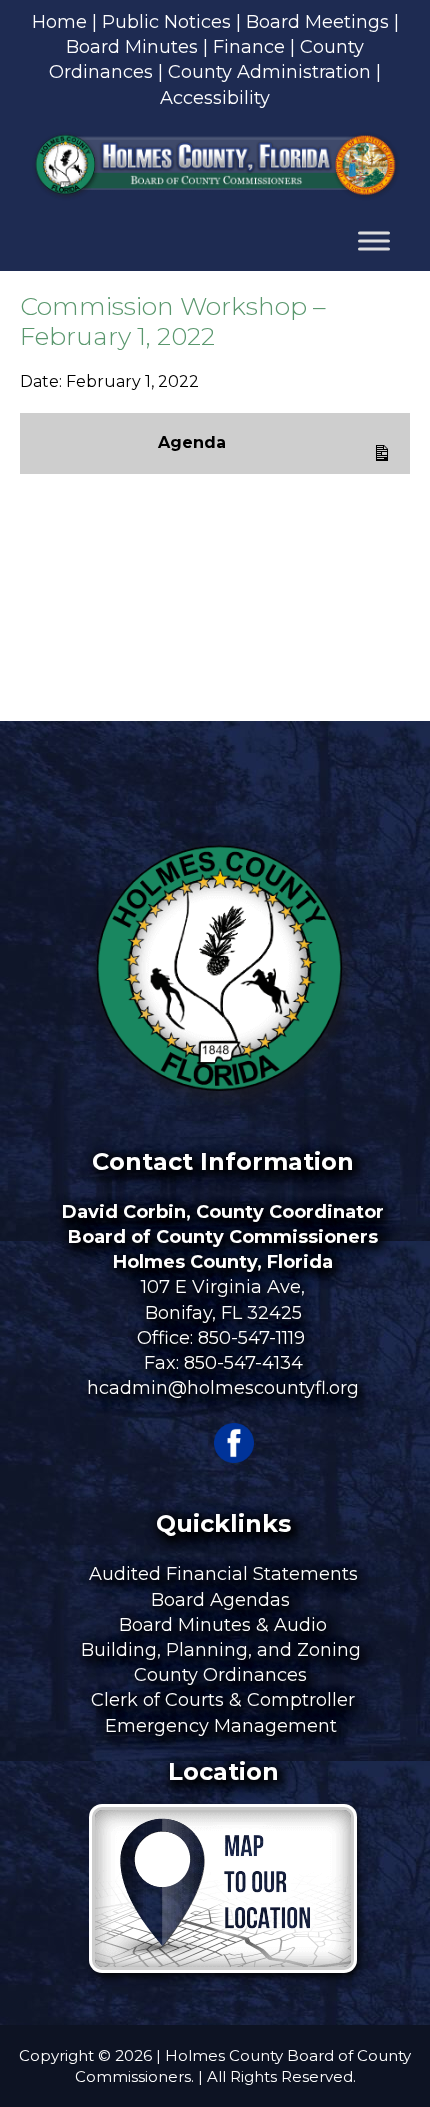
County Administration (269, 72)
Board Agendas (223, 1600)
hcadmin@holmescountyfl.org (223, 1388)
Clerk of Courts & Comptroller (223, 1700)
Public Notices (166, 22)
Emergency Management (223, 1726)
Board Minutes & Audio (223, 1625)
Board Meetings (317, 22)
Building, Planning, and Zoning (223, 1650)
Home (59, 22)
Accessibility (215, 98)
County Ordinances (223, 1675)
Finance (249, 47)
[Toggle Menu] (374, 241)
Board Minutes (132, 47)
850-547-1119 (251, 1338)
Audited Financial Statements (223, 1574)
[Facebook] (234, 1457)
